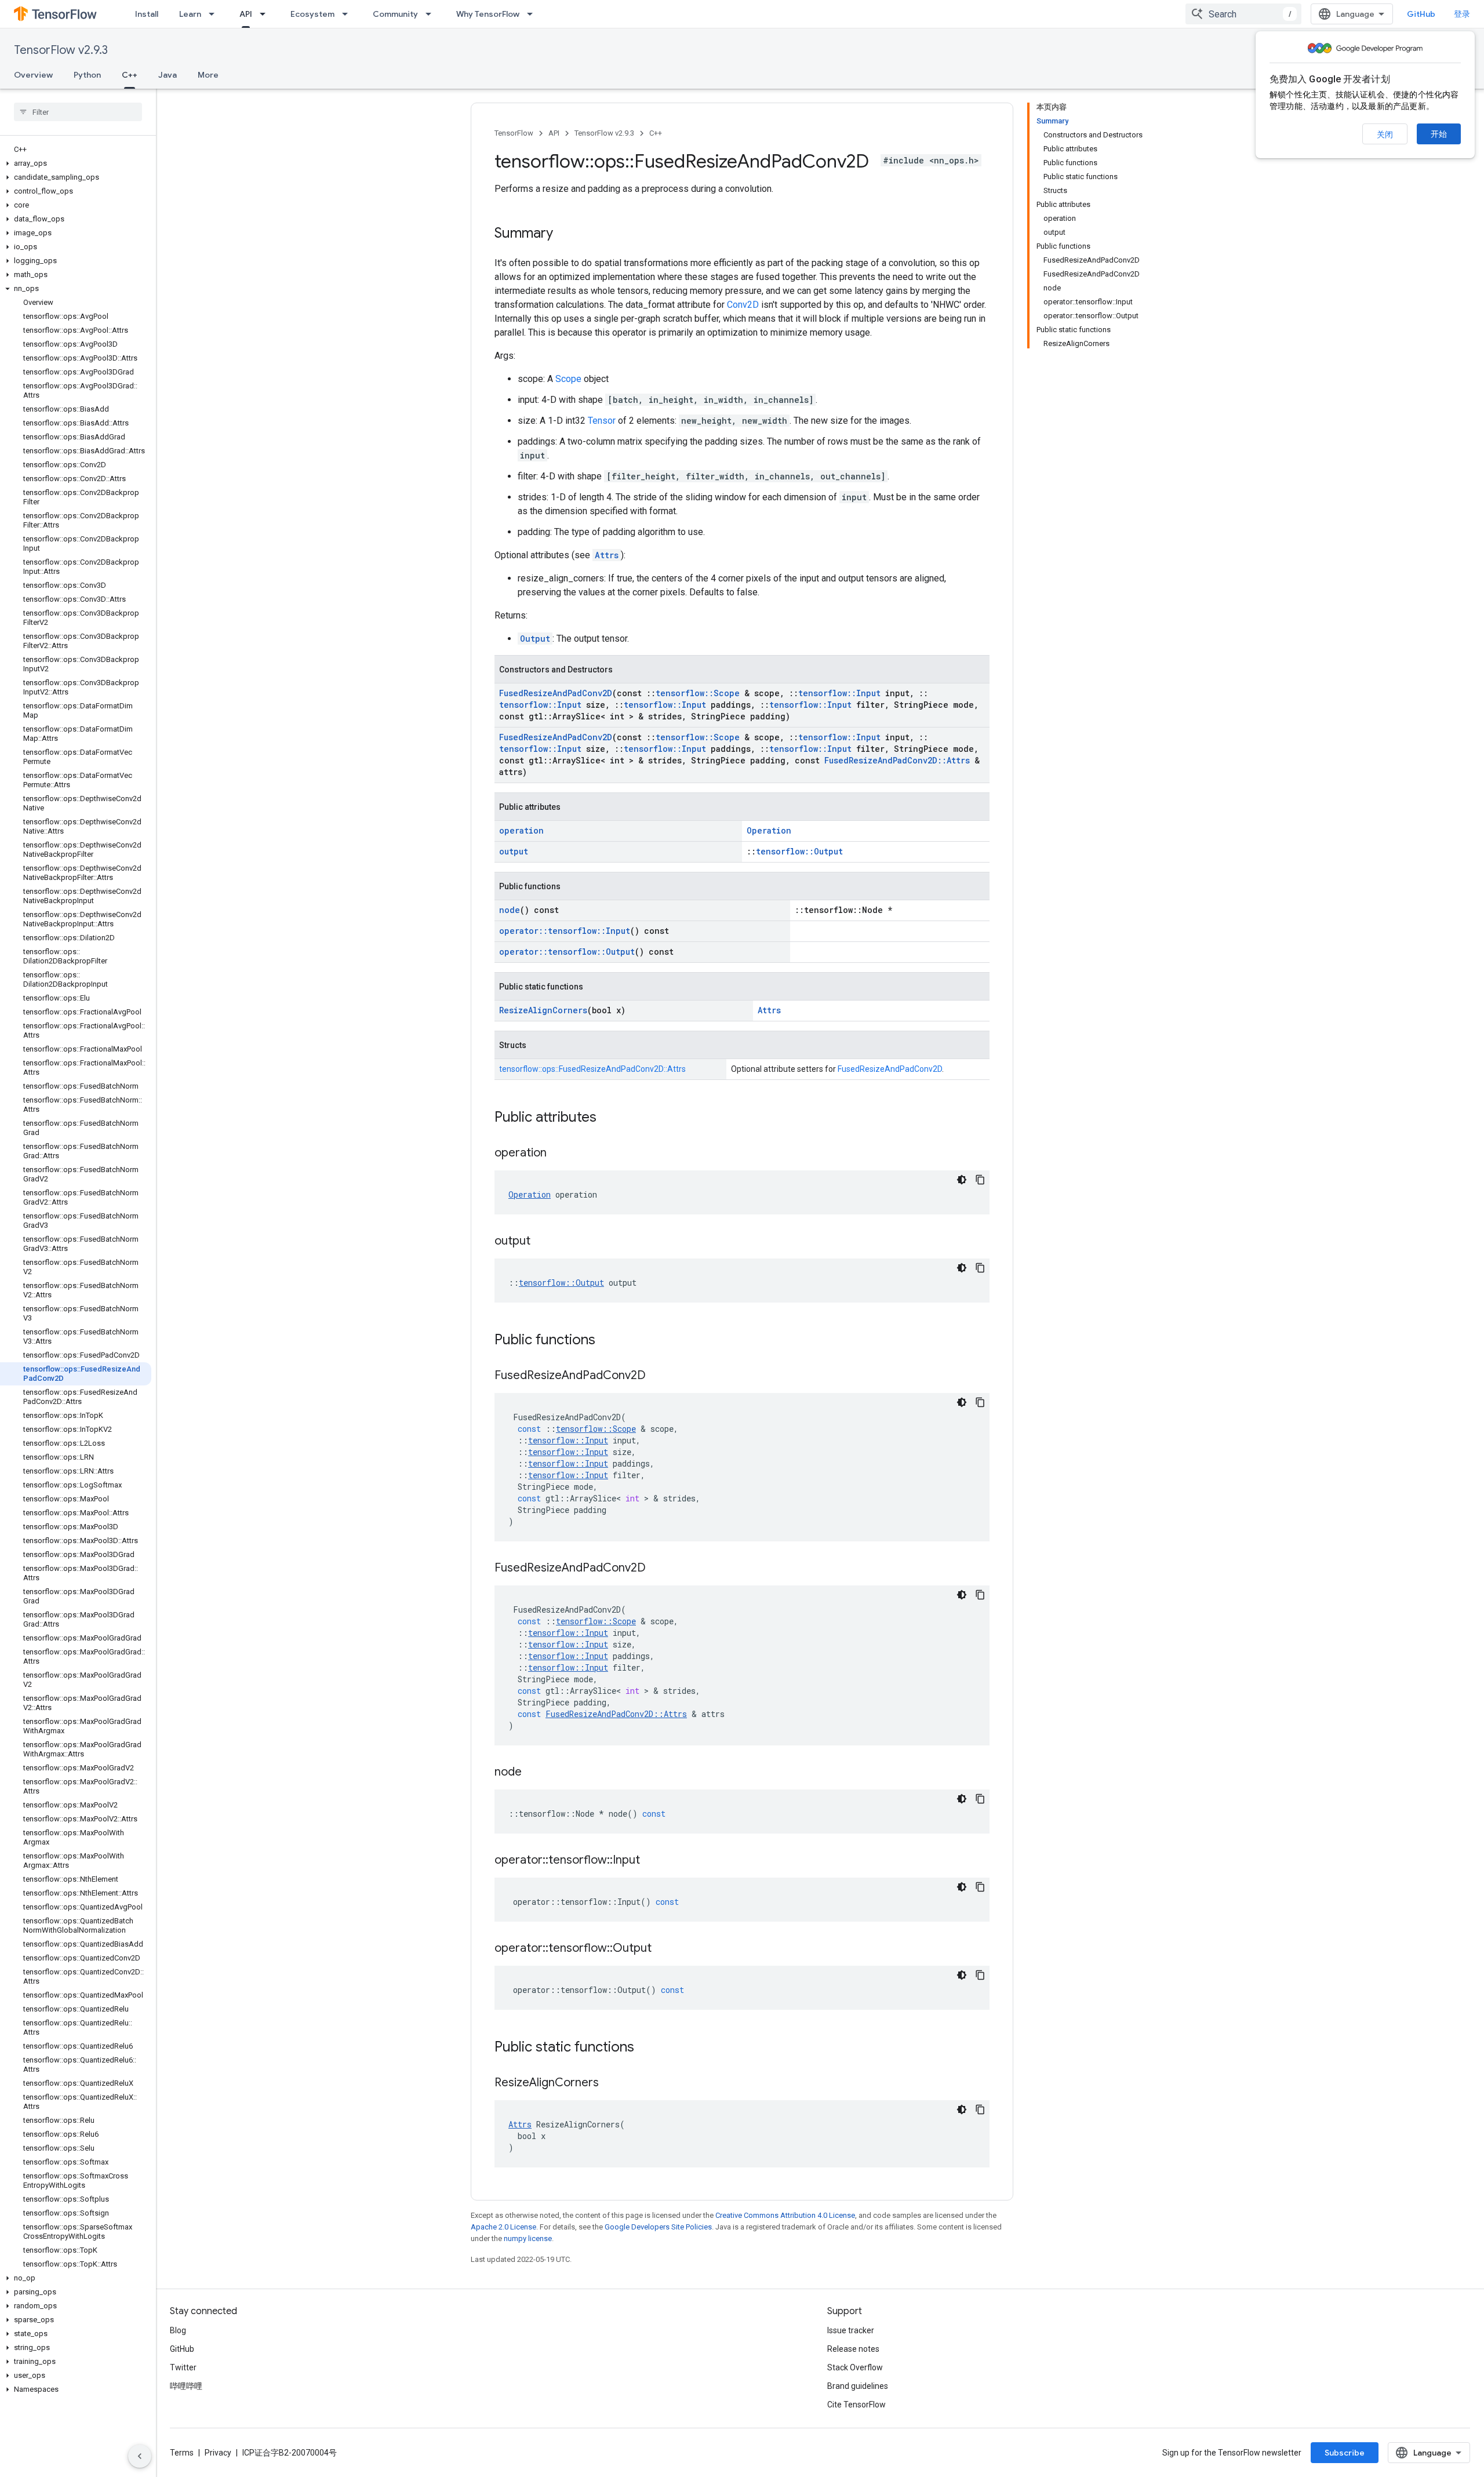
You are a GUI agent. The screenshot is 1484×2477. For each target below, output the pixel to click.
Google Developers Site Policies (658, 2227)
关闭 (1385, 134)
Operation (769, 830)
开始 (1439, 134)
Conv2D (743, 305)
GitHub (1421, 14)
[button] (76, 163)
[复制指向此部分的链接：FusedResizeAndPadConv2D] (657, 1376)
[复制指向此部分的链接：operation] (558, 1154)
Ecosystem (312, 14)
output (514, 851)
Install (147, 14)
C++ (130, 75)
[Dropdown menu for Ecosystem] (348, 14)
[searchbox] (78, 112)
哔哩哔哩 (186, 2386)
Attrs (607, 555)
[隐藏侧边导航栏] (140, 2456)
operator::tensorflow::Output (567, 952)
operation (521, 830)
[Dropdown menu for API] (266, 14)
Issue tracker (851, 2330)
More (208, 75)
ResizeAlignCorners (543, 1010)
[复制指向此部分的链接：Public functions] (607, 1341)
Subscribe (1345, 2453)
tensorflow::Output (799, 851)
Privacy (218, 2453)
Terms (182, 2453)
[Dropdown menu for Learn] (215, 14)
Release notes (853, 2349)
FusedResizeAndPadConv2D (556, 693)
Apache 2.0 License (503, 2227)
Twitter (183, 2367)
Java (168, 75)
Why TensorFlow (488, 14)
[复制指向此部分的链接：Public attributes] (608, 1118)
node (510, 910)
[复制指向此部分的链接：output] (542, 1242)
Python (87, 75)
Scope (568, 379)
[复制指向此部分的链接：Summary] (565, 234)
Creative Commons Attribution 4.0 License (785, 2215)
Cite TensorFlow (856, 2405)
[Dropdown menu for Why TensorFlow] (533, 14)
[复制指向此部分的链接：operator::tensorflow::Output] (663, 1949)
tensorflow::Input (839, 693)
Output (535, 639)
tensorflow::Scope (698, 693)
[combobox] (1243, 14)
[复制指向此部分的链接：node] (533, 1773)
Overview (33, 75)
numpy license (528, 2238)
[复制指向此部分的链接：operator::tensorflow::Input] (652, 1861)
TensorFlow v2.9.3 (61, 50)
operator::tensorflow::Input (565, 931)
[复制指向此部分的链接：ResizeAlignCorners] (610, 2083)
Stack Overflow (855, 2367)
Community (395, 14)
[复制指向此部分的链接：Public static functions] (646, 2048)
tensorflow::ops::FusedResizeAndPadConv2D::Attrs (592, 1069)
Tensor (602, 421)
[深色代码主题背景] (962, 1180)
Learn (190, 14)
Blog (178, 2330)
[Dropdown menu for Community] (432, 14)
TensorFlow (514, 133)
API (246, 14)
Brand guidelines (858, 2386)
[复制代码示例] (980, 1180)
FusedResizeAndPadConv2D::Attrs (897, 760)
